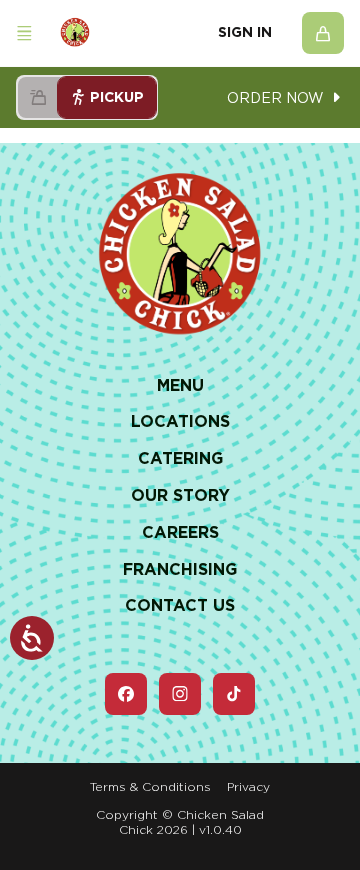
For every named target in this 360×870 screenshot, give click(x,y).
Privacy (248, 786)
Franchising (180, 569)
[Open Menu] (24, 33)
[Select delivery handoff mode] (38, 97)
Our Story (180, 495)
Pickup (117, 97)
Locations (180, 421)
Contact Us (180, 605)
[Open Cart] (323, 33)
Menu (180, 385)
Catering (180, 458)
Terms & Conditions (150, 786)
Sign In (245, 32)
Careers (180, 532)
